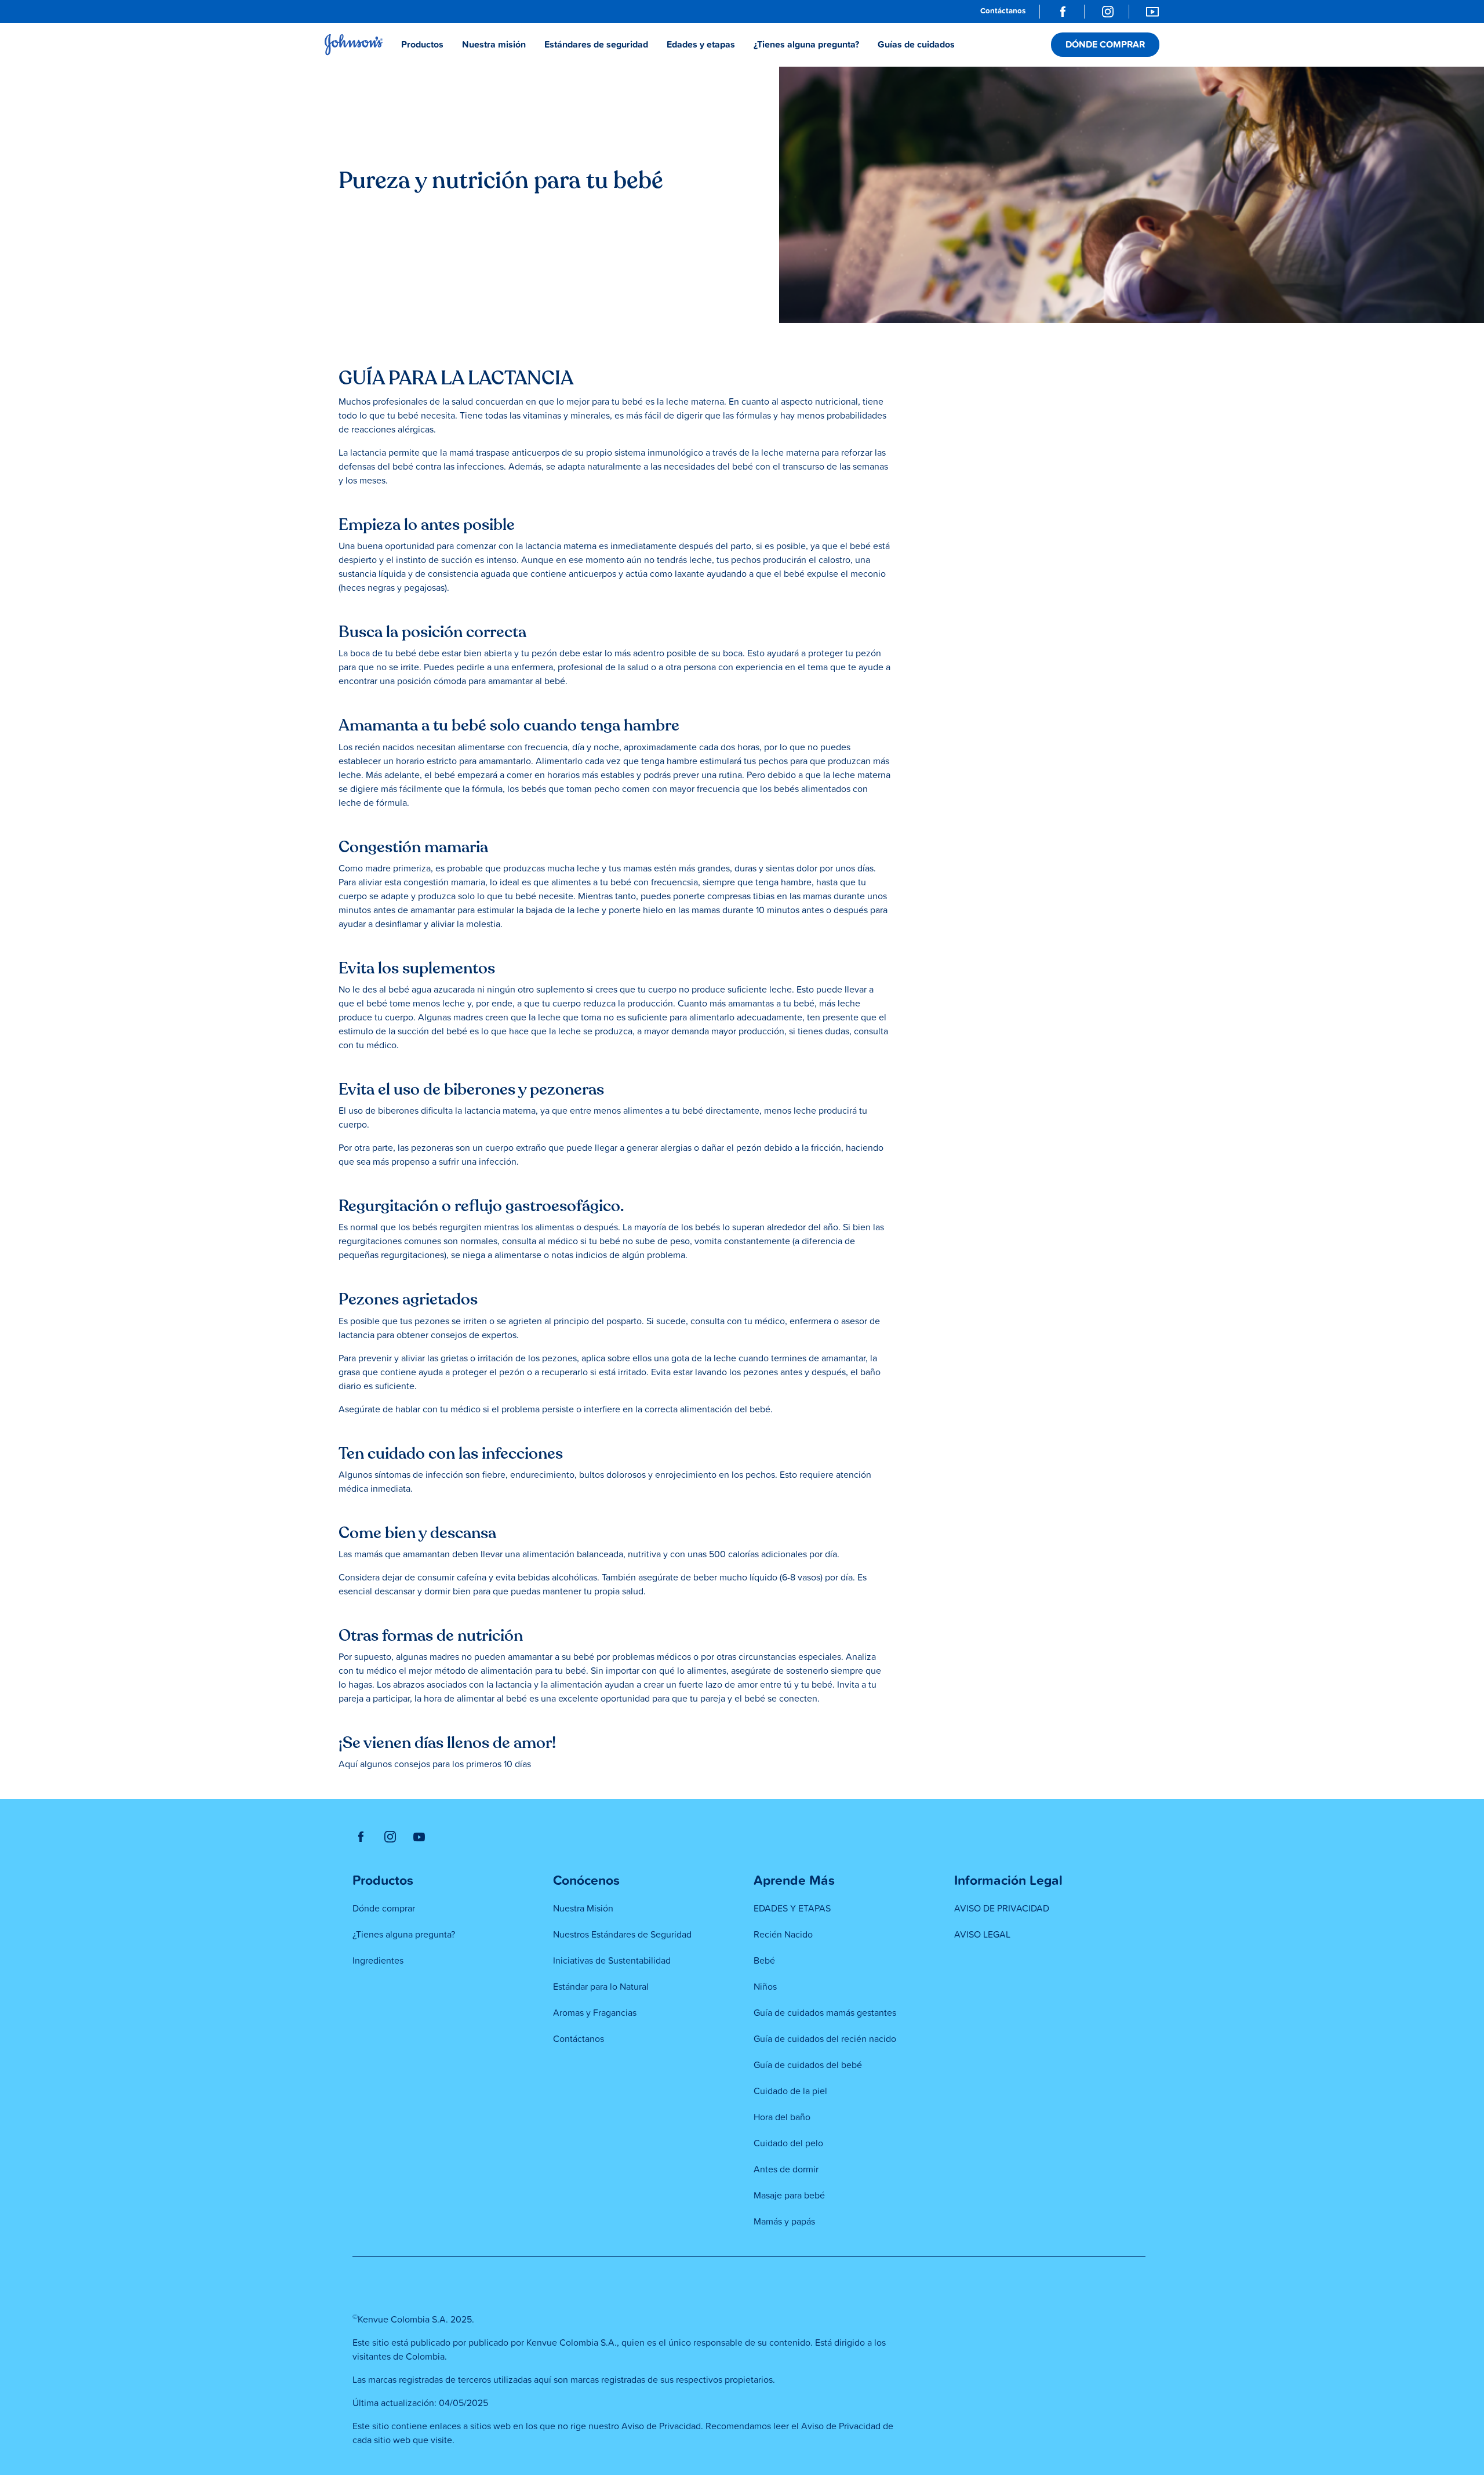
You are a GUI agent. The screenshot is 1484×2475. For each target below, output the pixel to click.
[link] (1003, 12)
